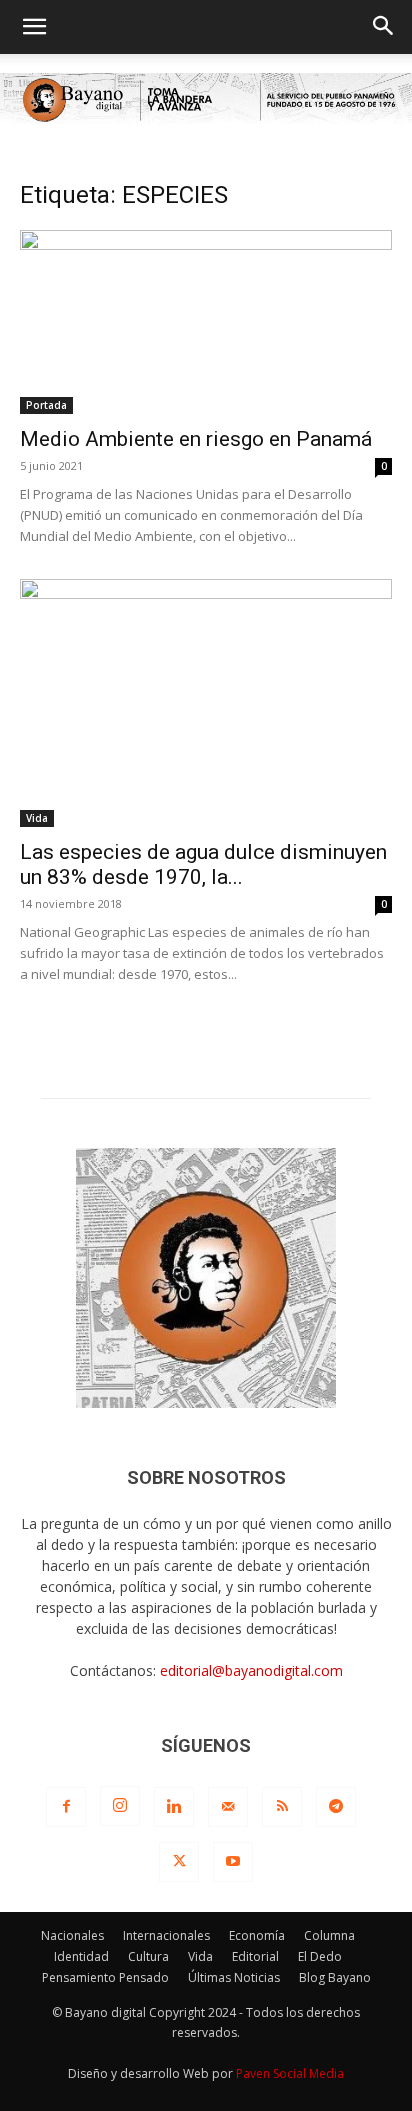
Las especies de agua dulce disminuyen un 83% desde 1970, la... (203, 864)
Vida (37, 818)
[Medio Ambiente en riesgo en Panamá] (206, 322)
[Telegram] (336, 1807)
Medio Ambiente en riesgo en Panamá (196, 439)
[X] (179, 1862)
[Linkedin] (174, 1807)
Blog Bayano (335, 1977)
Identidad (81, 1956)
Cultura (148, 1956)
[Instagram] (120, 1806)
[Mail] (228, 1807)
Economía (257, 1935)
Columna (329, 1935)
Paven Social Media (290, 2073)
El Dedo (320, 1956)
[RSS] (282, 1807)
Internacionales (166, 1935)
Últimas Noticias (234, 1977)
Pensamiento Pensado (105, 1977)
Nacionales (72, 1935)
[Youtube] (233, 1862)
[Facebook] (66, 1807)
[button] (34, 27)
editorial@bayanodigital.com (251, 1670)
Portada (46, 405)
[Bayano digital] (206, 100)
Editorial (255, 1956)
